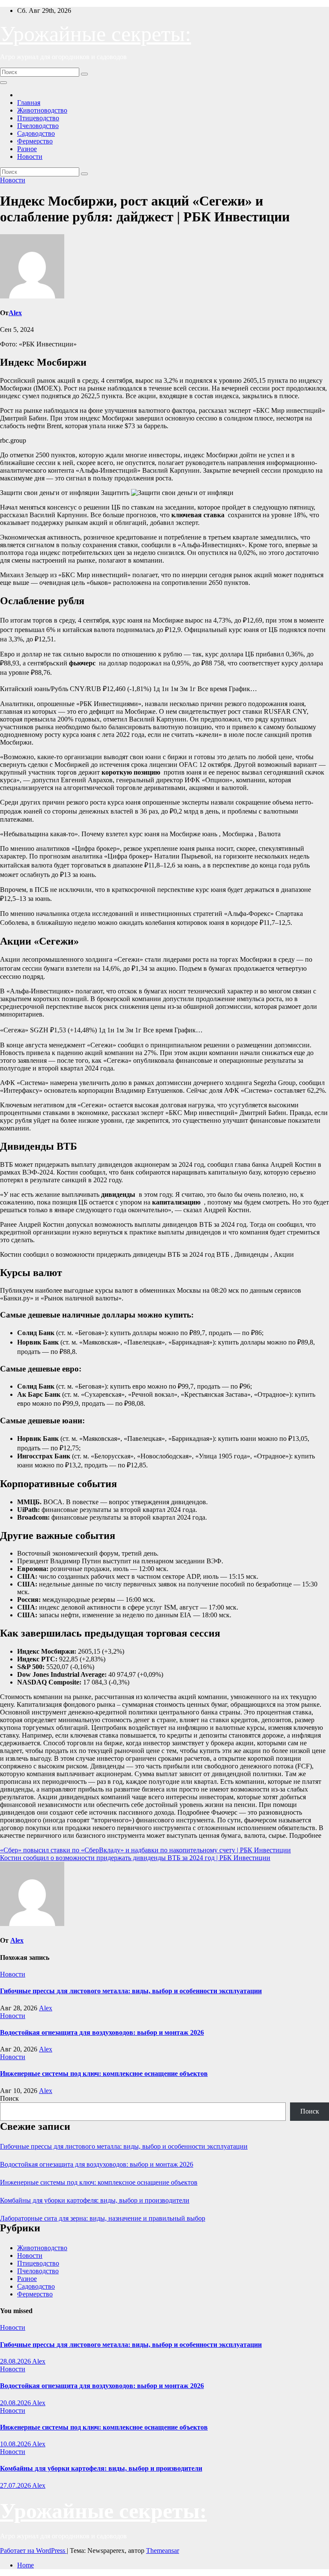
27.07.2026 (16, 2485)
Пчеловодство (38, 126)
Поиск (9, 2098)
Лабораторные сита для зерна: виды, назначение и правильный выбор (103, 2218)
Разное (27, 149)
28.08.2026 (16, 2361)
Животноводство (42, 110)
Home (25, 2565)
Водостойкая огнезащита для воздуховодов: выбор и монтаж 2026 (102, 2032)
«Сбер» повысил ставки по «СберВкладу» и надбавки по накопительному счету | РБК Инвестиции (145, 1850)
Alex (15, 313)
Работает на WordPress (33, 2551)
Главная (29, 103)
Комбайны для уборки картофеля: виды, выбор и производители (95, 2200)
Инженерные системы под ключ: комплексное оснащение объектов (104, 2074)
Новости (30, 157)
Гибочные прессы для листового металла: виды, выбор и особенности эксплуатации (131, 1991)
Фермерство (35, 141)
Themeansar (163, 2551)
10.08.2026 (16, 2444)
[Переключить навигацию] (3, 83)
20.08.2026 (16, 2403)
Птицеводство (38, 118)
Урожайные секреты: (96, 34)
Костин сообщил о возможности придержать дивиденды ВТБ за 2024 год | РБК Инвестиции (135, 1858)
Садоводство (36, 133)
